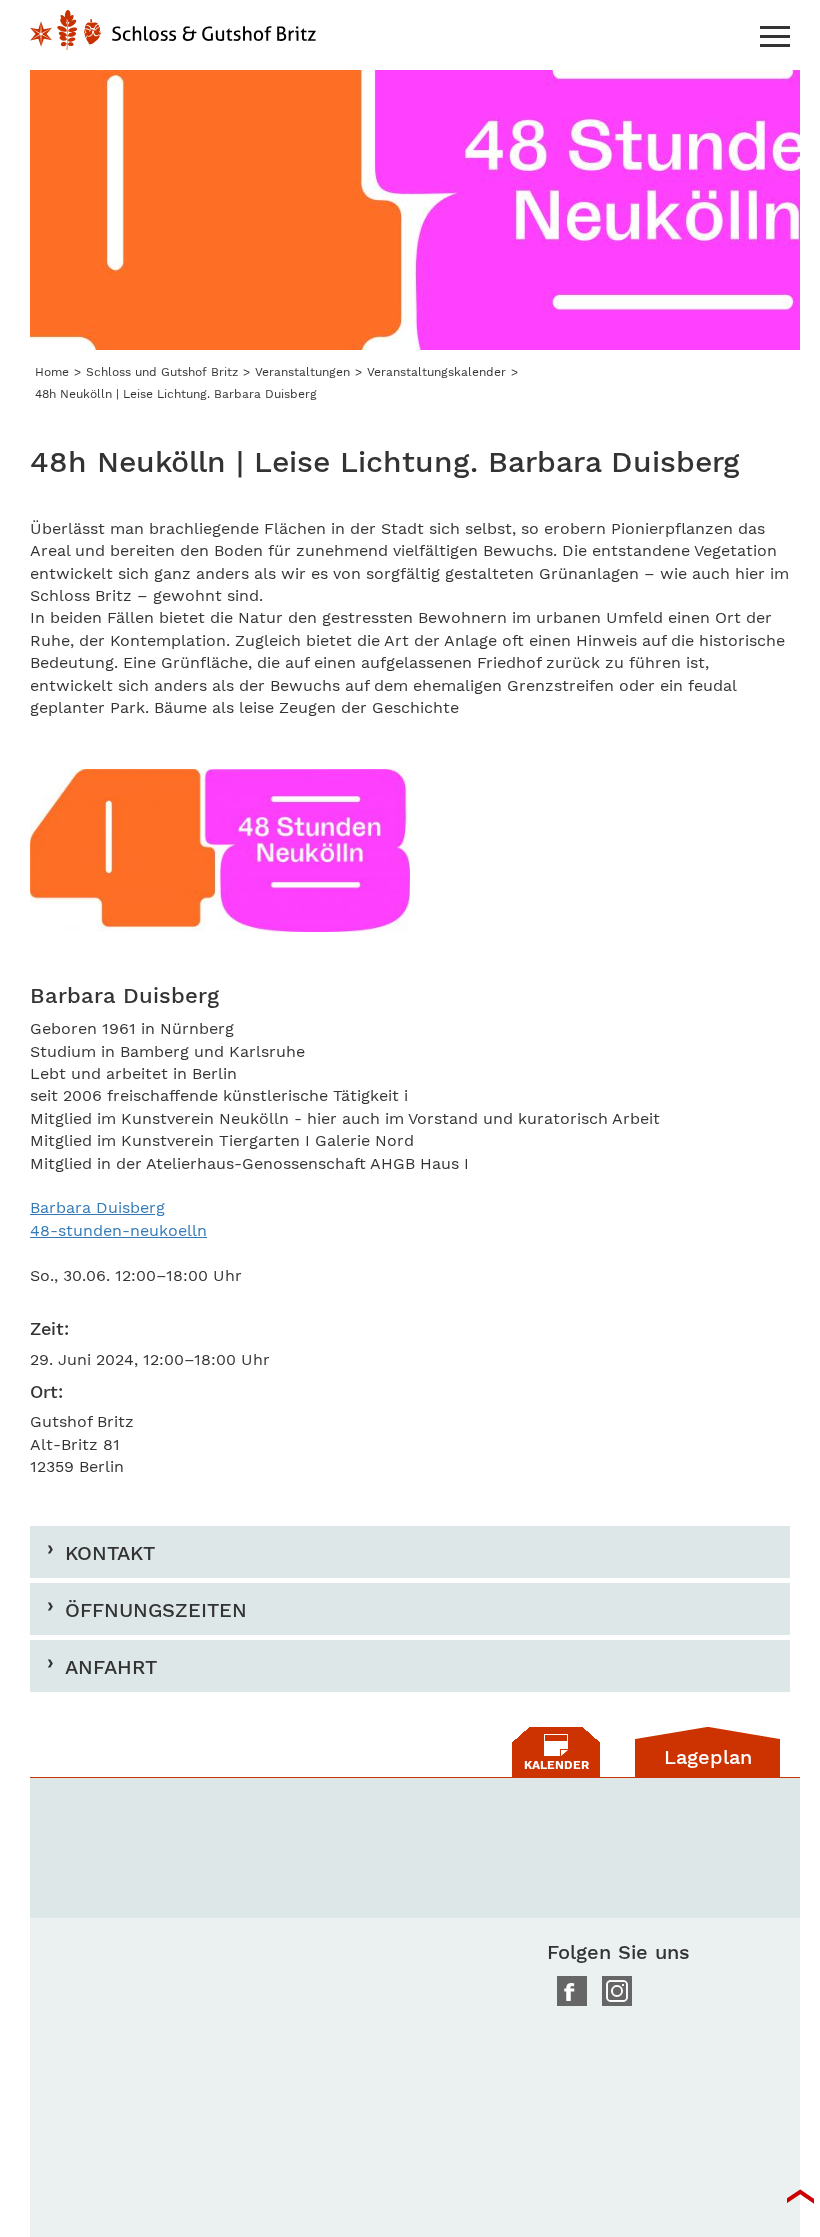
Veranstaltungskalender (436, 372)
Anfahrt (111, 1666)
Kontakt (110, 1552)
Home (173, 40)
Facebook (572, 1991)
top (800, 2197)
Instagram (617, 1991)
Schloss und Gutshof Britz (162, 372)
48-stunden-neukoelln (118, 1230)
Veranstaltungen (302, 372)
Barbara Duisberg (97, 1207)
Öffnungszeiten (156, 1609)
